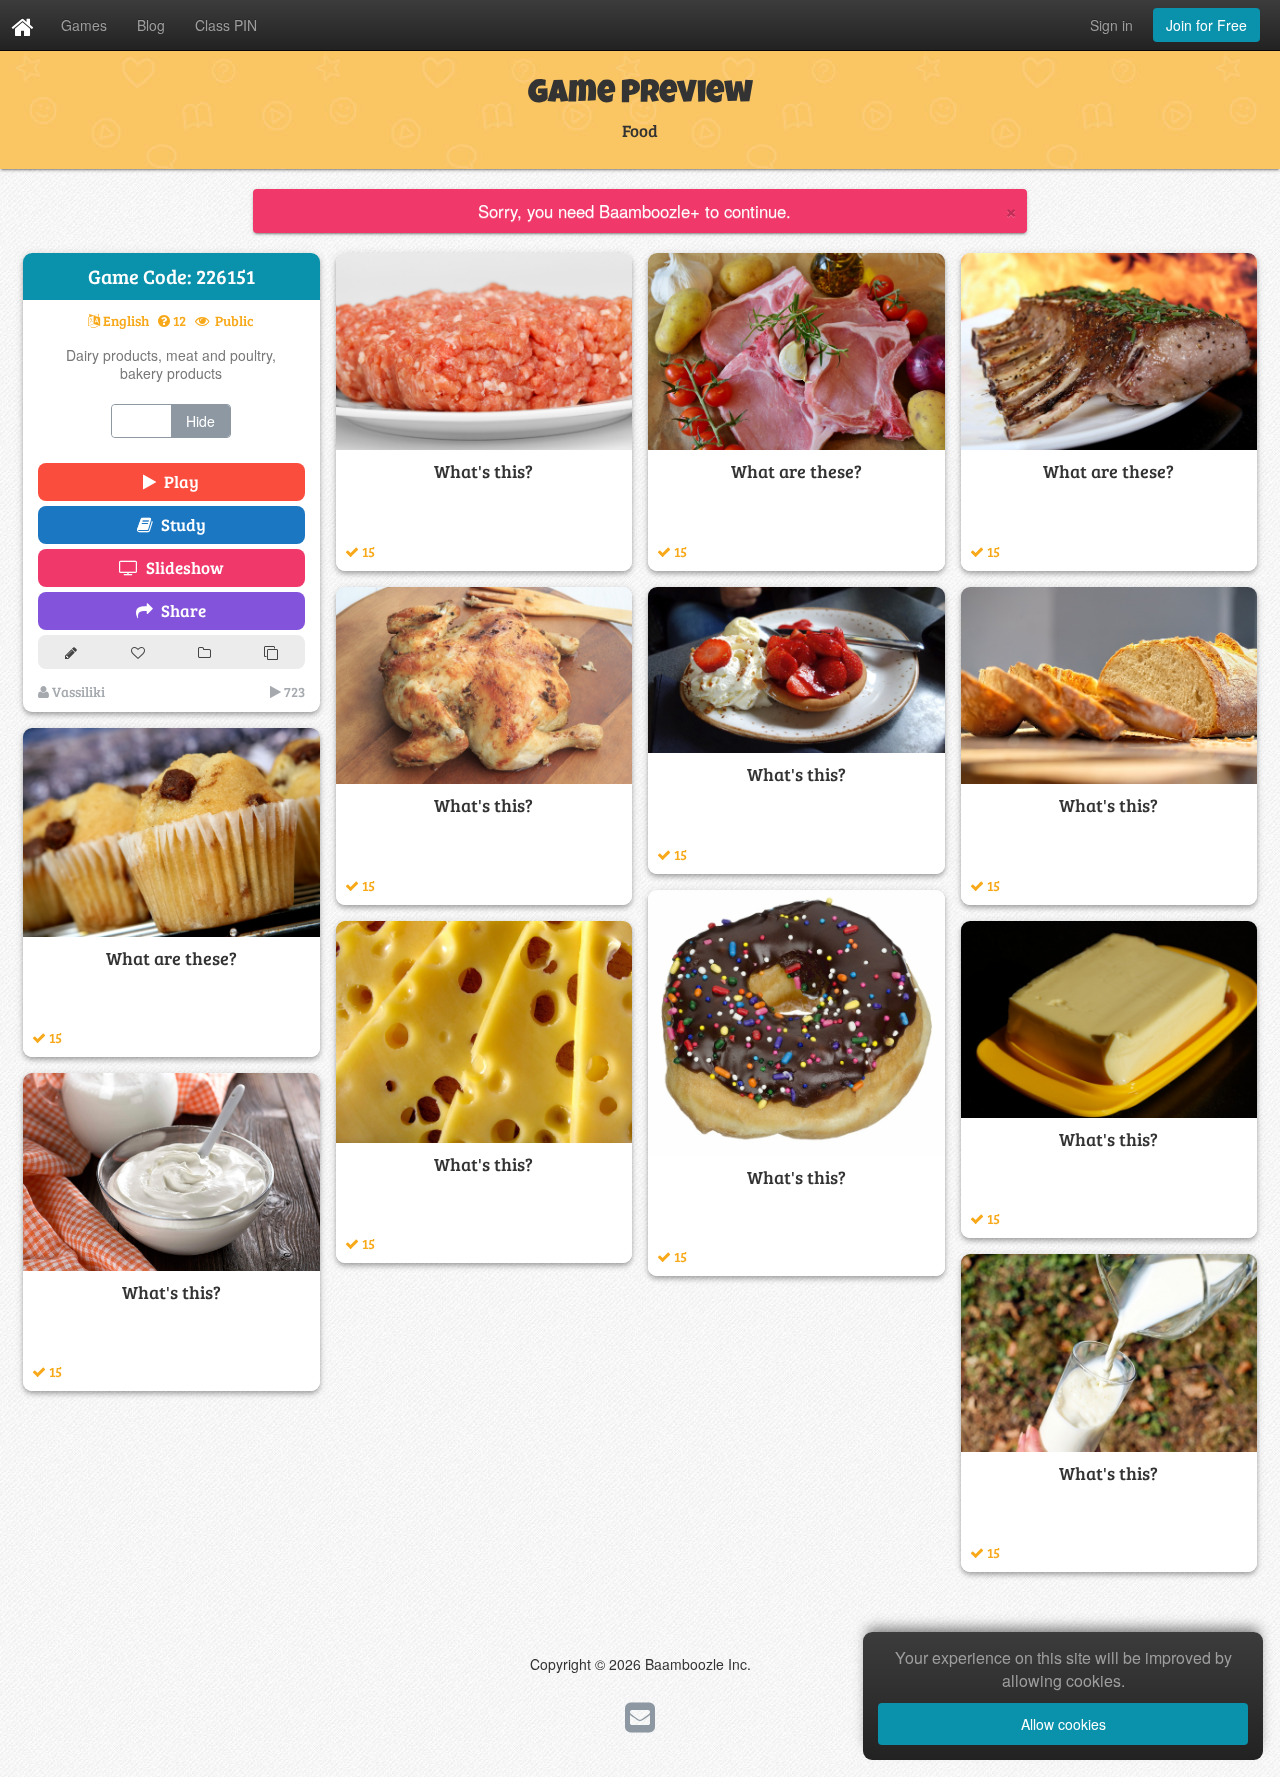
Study (179, 524)
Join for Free (1206, 25)
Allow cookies (1063, 1724)
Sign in (1111, 25)
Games (84, 25)
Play (177, 481)
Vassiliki (77, 691)
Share (179, 610)
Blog (151, 25)
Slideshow (181, 567)
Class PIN (226, 25)
